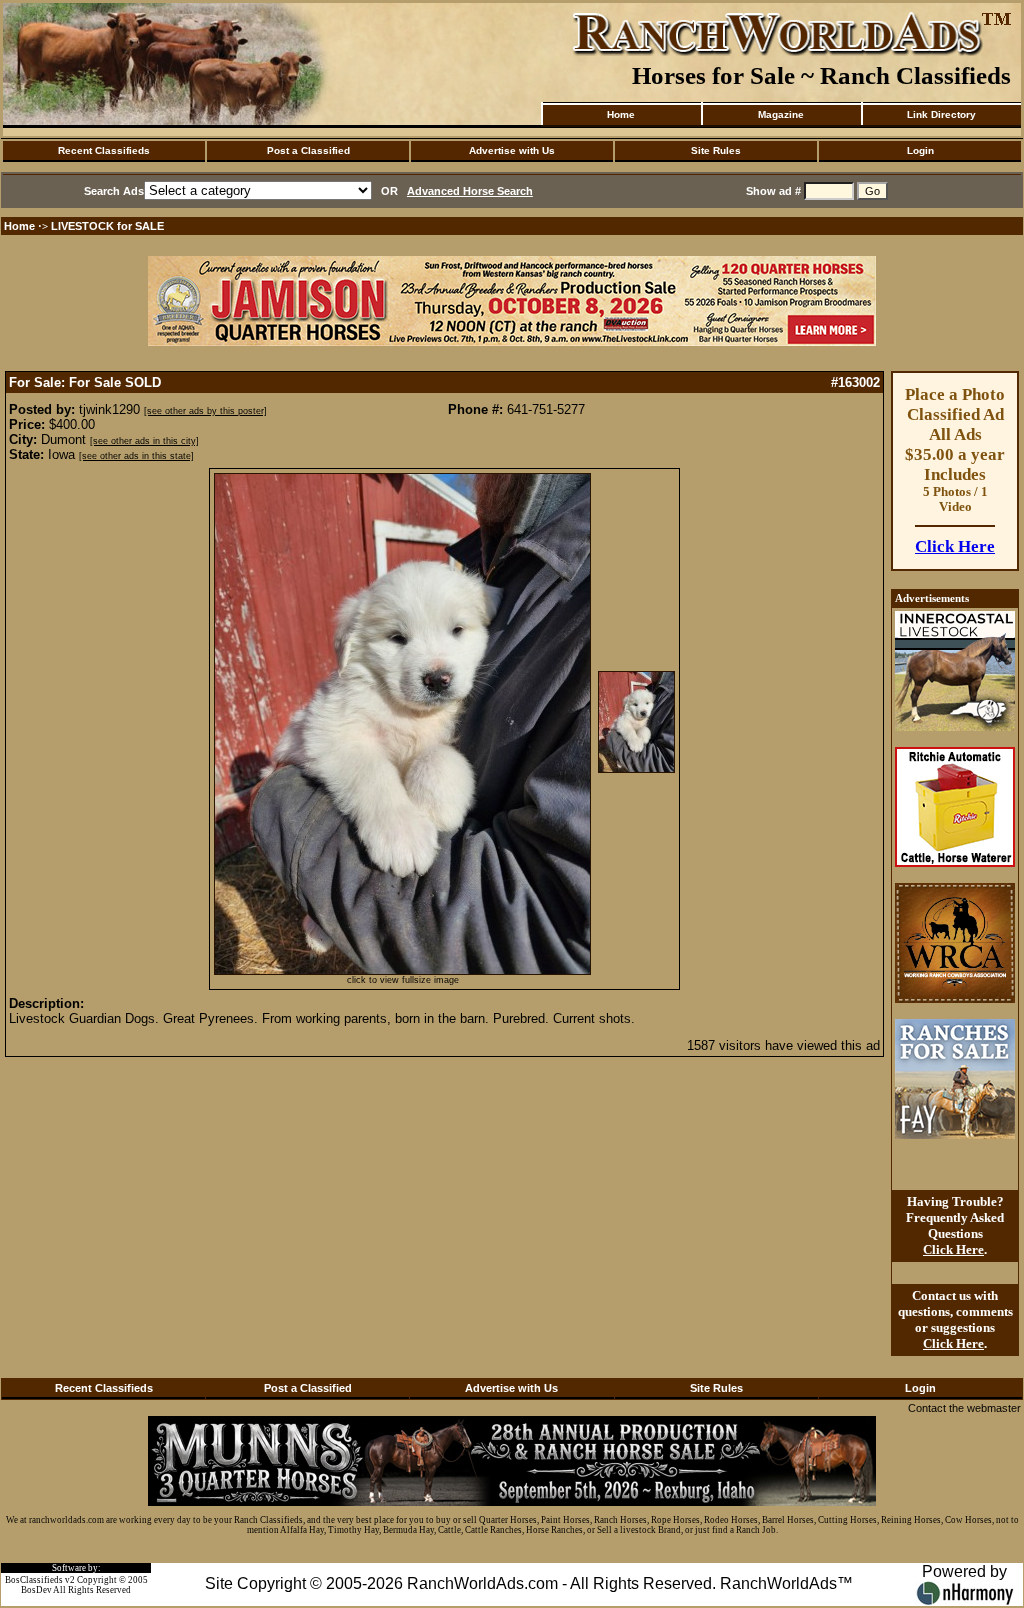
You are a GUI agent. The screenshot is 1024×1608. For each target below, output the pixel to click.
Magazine (781, 114)
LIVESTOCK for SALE (107, 226)
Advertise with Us (512, 150)
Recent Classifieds (104, 150)
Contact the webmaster (964, 1408)
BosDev (36, 1590)
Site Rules (716, 150)
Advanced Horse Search (470, 191)
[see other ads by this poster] (205, 411)
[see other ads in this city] (144, 441)
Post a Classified (308, 150)
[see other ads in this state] (136, 456)
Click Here (955, 546)
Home (621, 114)
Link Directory (941, 114)
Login (920, 150)
